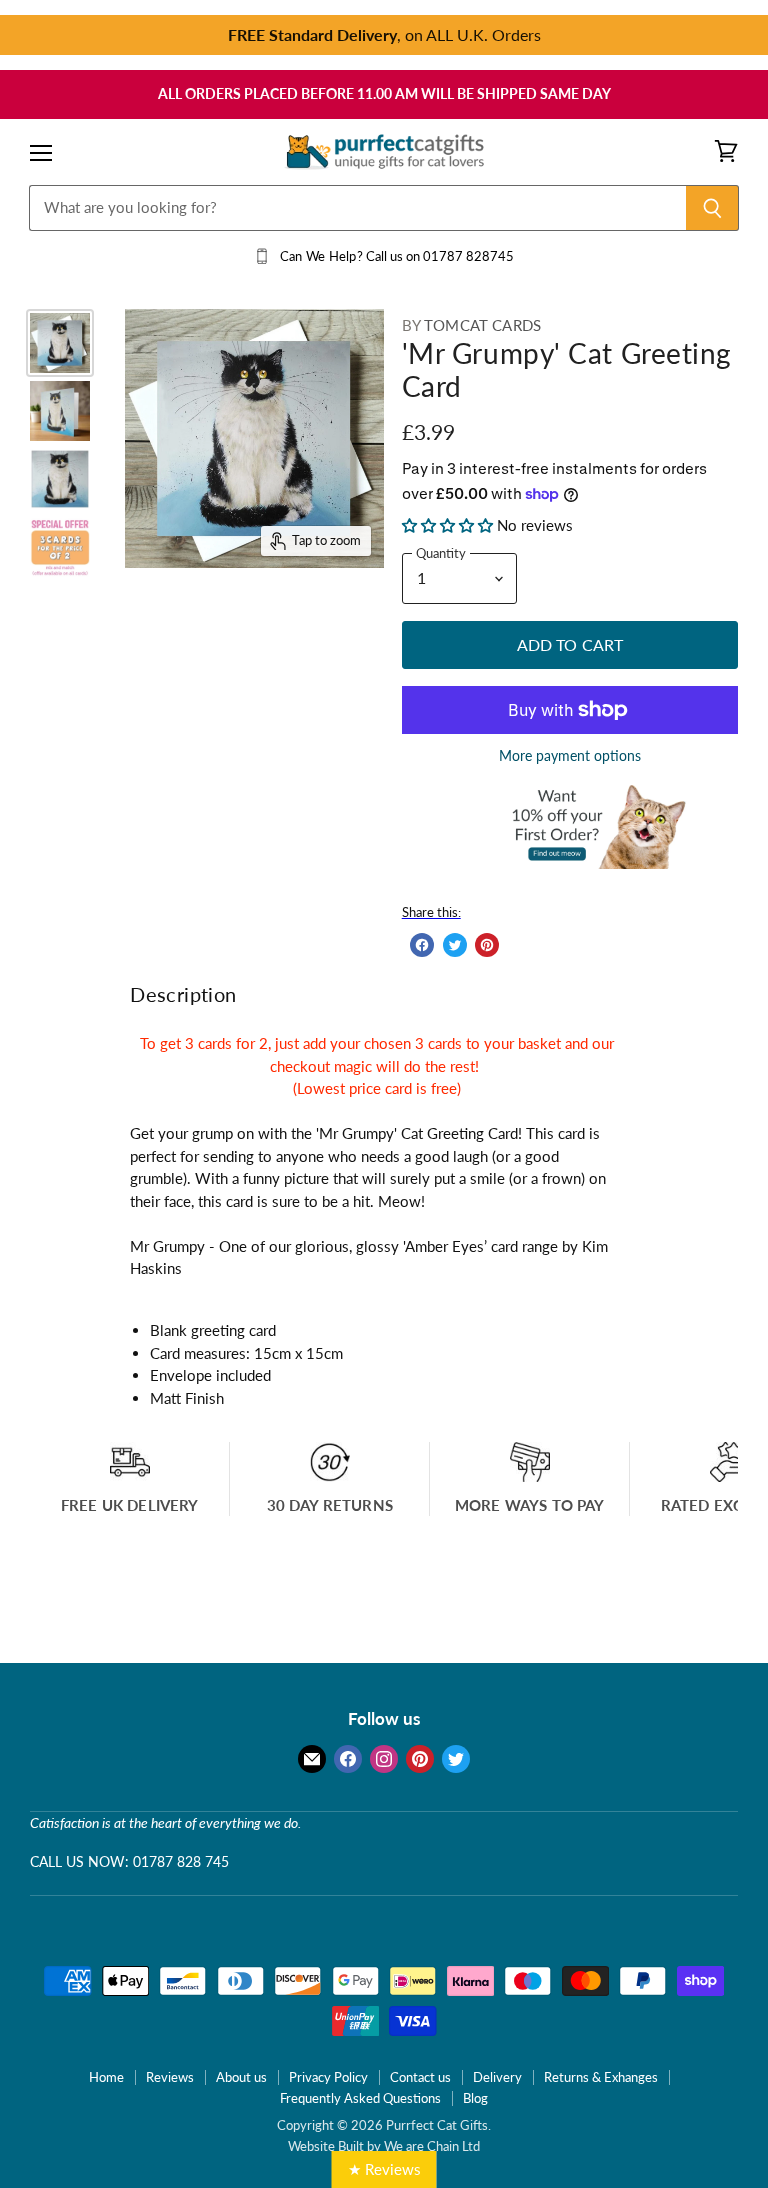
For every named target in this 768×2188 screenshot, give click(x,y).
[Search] (712, 208)
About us (241, 2077)
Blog (475, 2098)
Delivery (497, 2077)
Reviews (170, 2077)
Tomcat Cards (482, 325)
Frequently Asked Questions (360, 2098)
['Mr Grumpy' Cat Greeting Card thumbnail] (60, 343)
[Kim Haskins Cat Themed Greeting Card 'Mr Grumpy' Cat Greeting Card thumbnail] (60, 479)
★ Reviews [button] (384, 2169)
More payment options (570, 756)
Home (106, 2077)
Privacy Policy (328, 2077)
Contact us (420, 2077)
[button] (449, 525)
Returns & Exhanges (601, 2077)
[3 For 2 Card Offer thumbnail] (60, 547)
